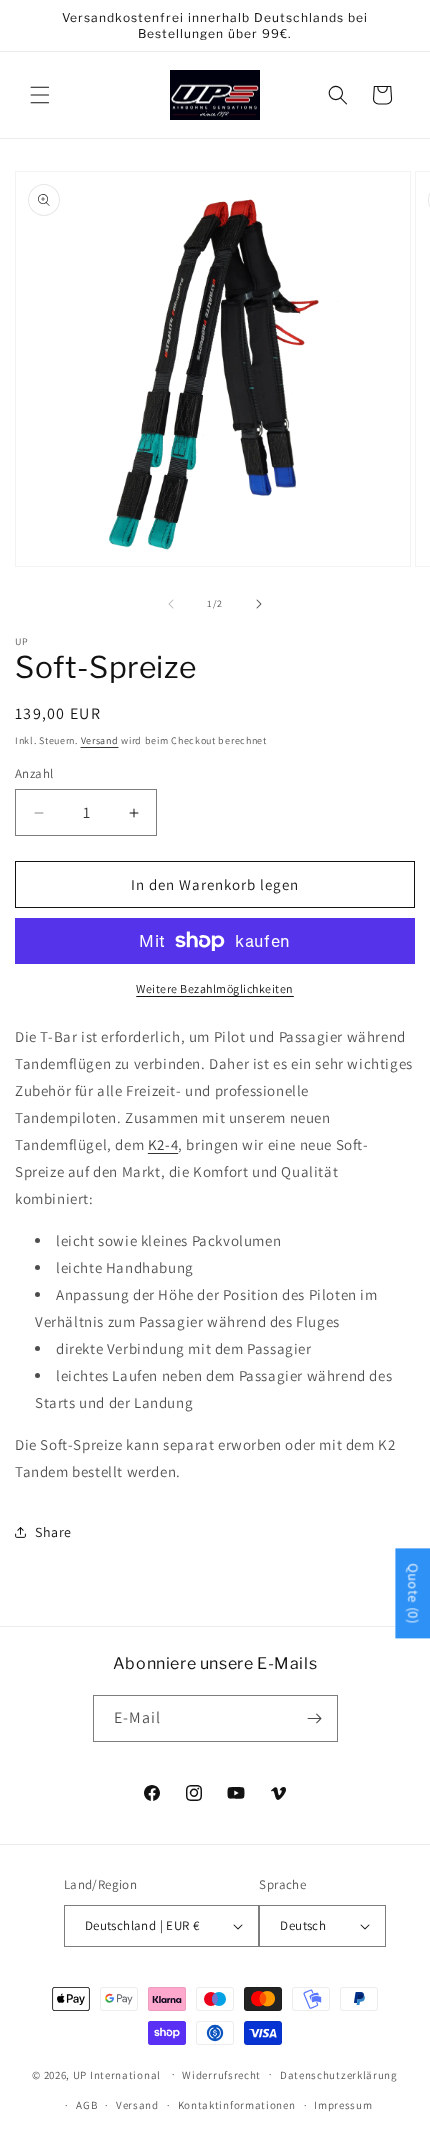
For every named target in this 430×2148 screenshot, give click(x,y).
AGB (86, 2105)
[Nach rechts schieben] (259, 604)
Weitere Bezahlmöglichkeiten (215, 988)
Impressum (343, 2105)
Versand (100, 740)
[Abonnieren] (315, 1718)
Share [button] (53, 1532)
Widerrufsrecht (221, 2075)
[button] (40, 95)
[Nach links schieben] (171, 604)
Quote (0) (413, 1593)
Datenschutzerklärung (339, 2075)
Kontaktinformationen (237, 2105)
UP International (117, 2074)
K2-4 (163, 1144)
